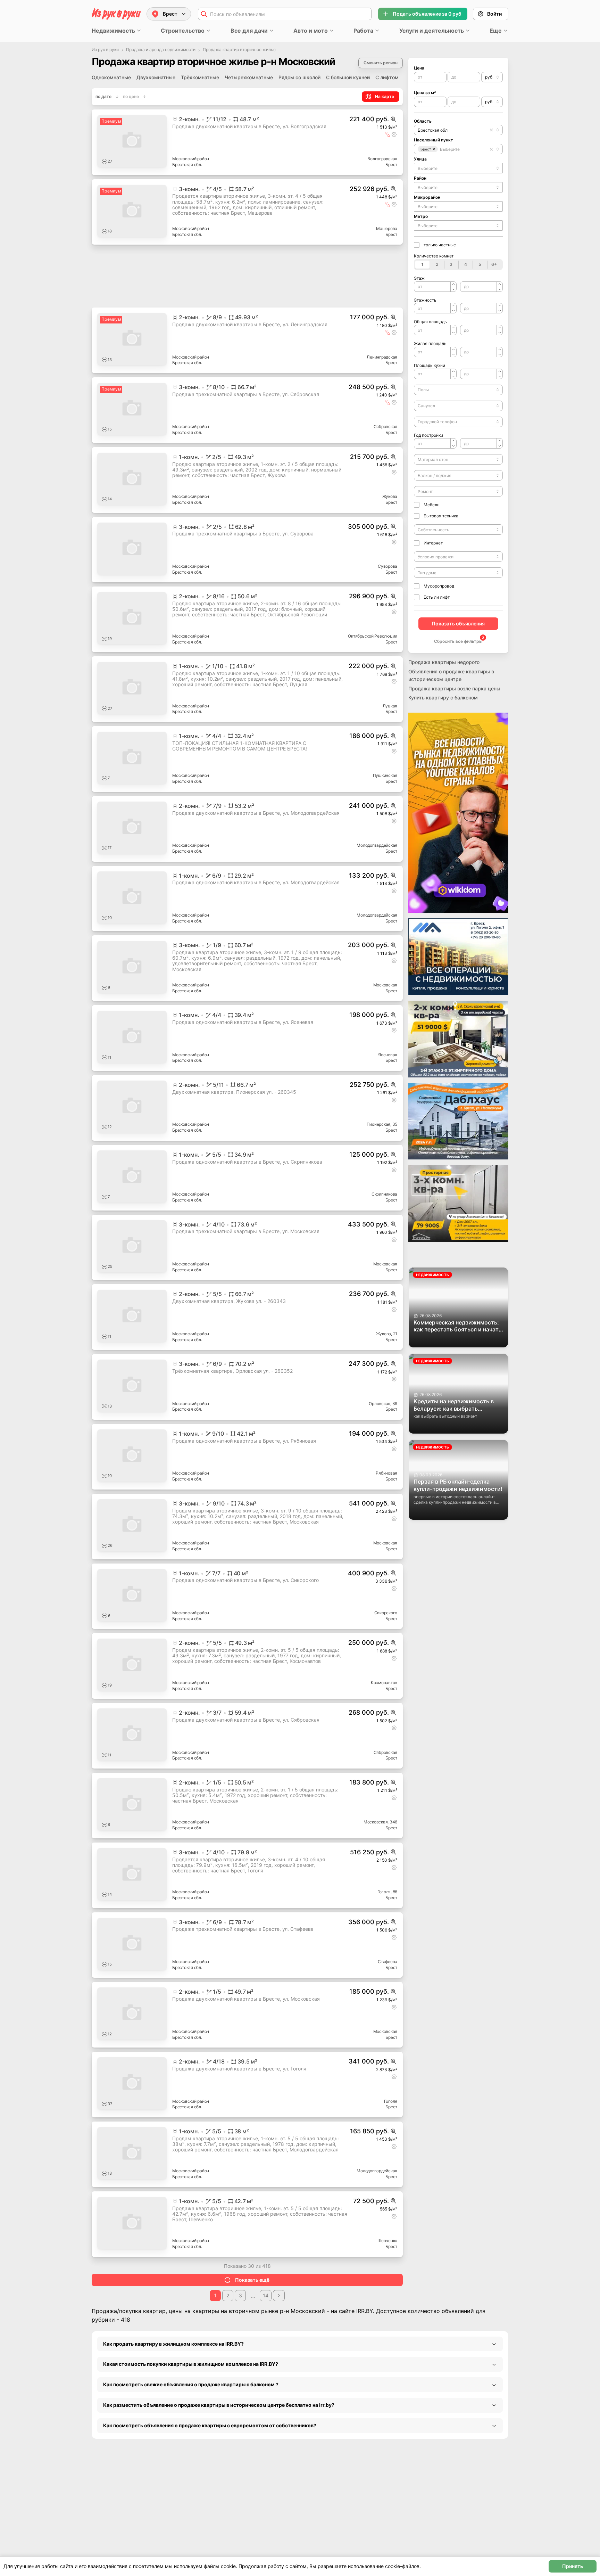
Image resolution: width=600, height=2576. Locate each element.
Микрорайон (427, 197)
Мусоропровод (439, 586)
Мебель (432, 505)
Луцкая (390, 706)
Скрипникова (384, 1194)
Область (423, 121)
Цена (419, 68)
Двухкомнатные (156, 77)
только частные (440, 245)
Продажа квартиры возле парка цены (454, 688)
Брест (391, 165)
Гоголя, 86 (387, 1950)
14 (266, 2354)
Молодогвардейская (377, 845)
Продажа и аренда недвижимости (161, 50)
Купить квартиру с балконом (443, 698)
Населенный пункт (434, 140)
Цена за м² (425, 93)
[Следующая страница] (279, 2354)
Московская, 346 (380, 1881)
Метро (421, 216)
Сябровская (386, 426)
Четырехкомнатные (249, 77)
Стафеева (387, 2020)
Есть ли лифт (437, 597)
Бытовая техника (441, 516)
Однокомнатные (111, 77)
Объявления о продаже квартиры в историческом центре (451, 675)
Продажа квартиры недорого (444, 662)
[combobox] (492, 77)
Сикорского (386, 1671)
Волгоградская (382, 159)
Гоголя (391, 2160)
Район (420, 178)
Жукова (390, 496)
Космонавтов (384, 1741)
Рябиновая (386, 1532)
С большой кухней (348, 77)
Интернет (433, 543)
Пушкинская (385, 775)
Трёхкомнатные (200, 77)
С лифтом (387, 77)
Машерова (387, 228)
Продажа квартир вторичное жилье (239, 50)
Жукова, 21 (387, 1334)
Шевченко (387, 2299)
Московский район (191, 159)
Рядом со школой (299, 77)
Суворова (387, 566)
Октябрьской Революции (373, 636)
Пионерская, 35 (382, 1124)
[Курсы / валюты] (393, 119)
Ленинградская (382, 357)
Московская (385, 985)
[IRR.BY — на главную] (116, 14)
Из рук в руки (105, 50)
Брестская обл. (187, 165)
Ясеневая (388, 1055)
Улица (420, 159)
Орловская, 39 (383, 1404)
